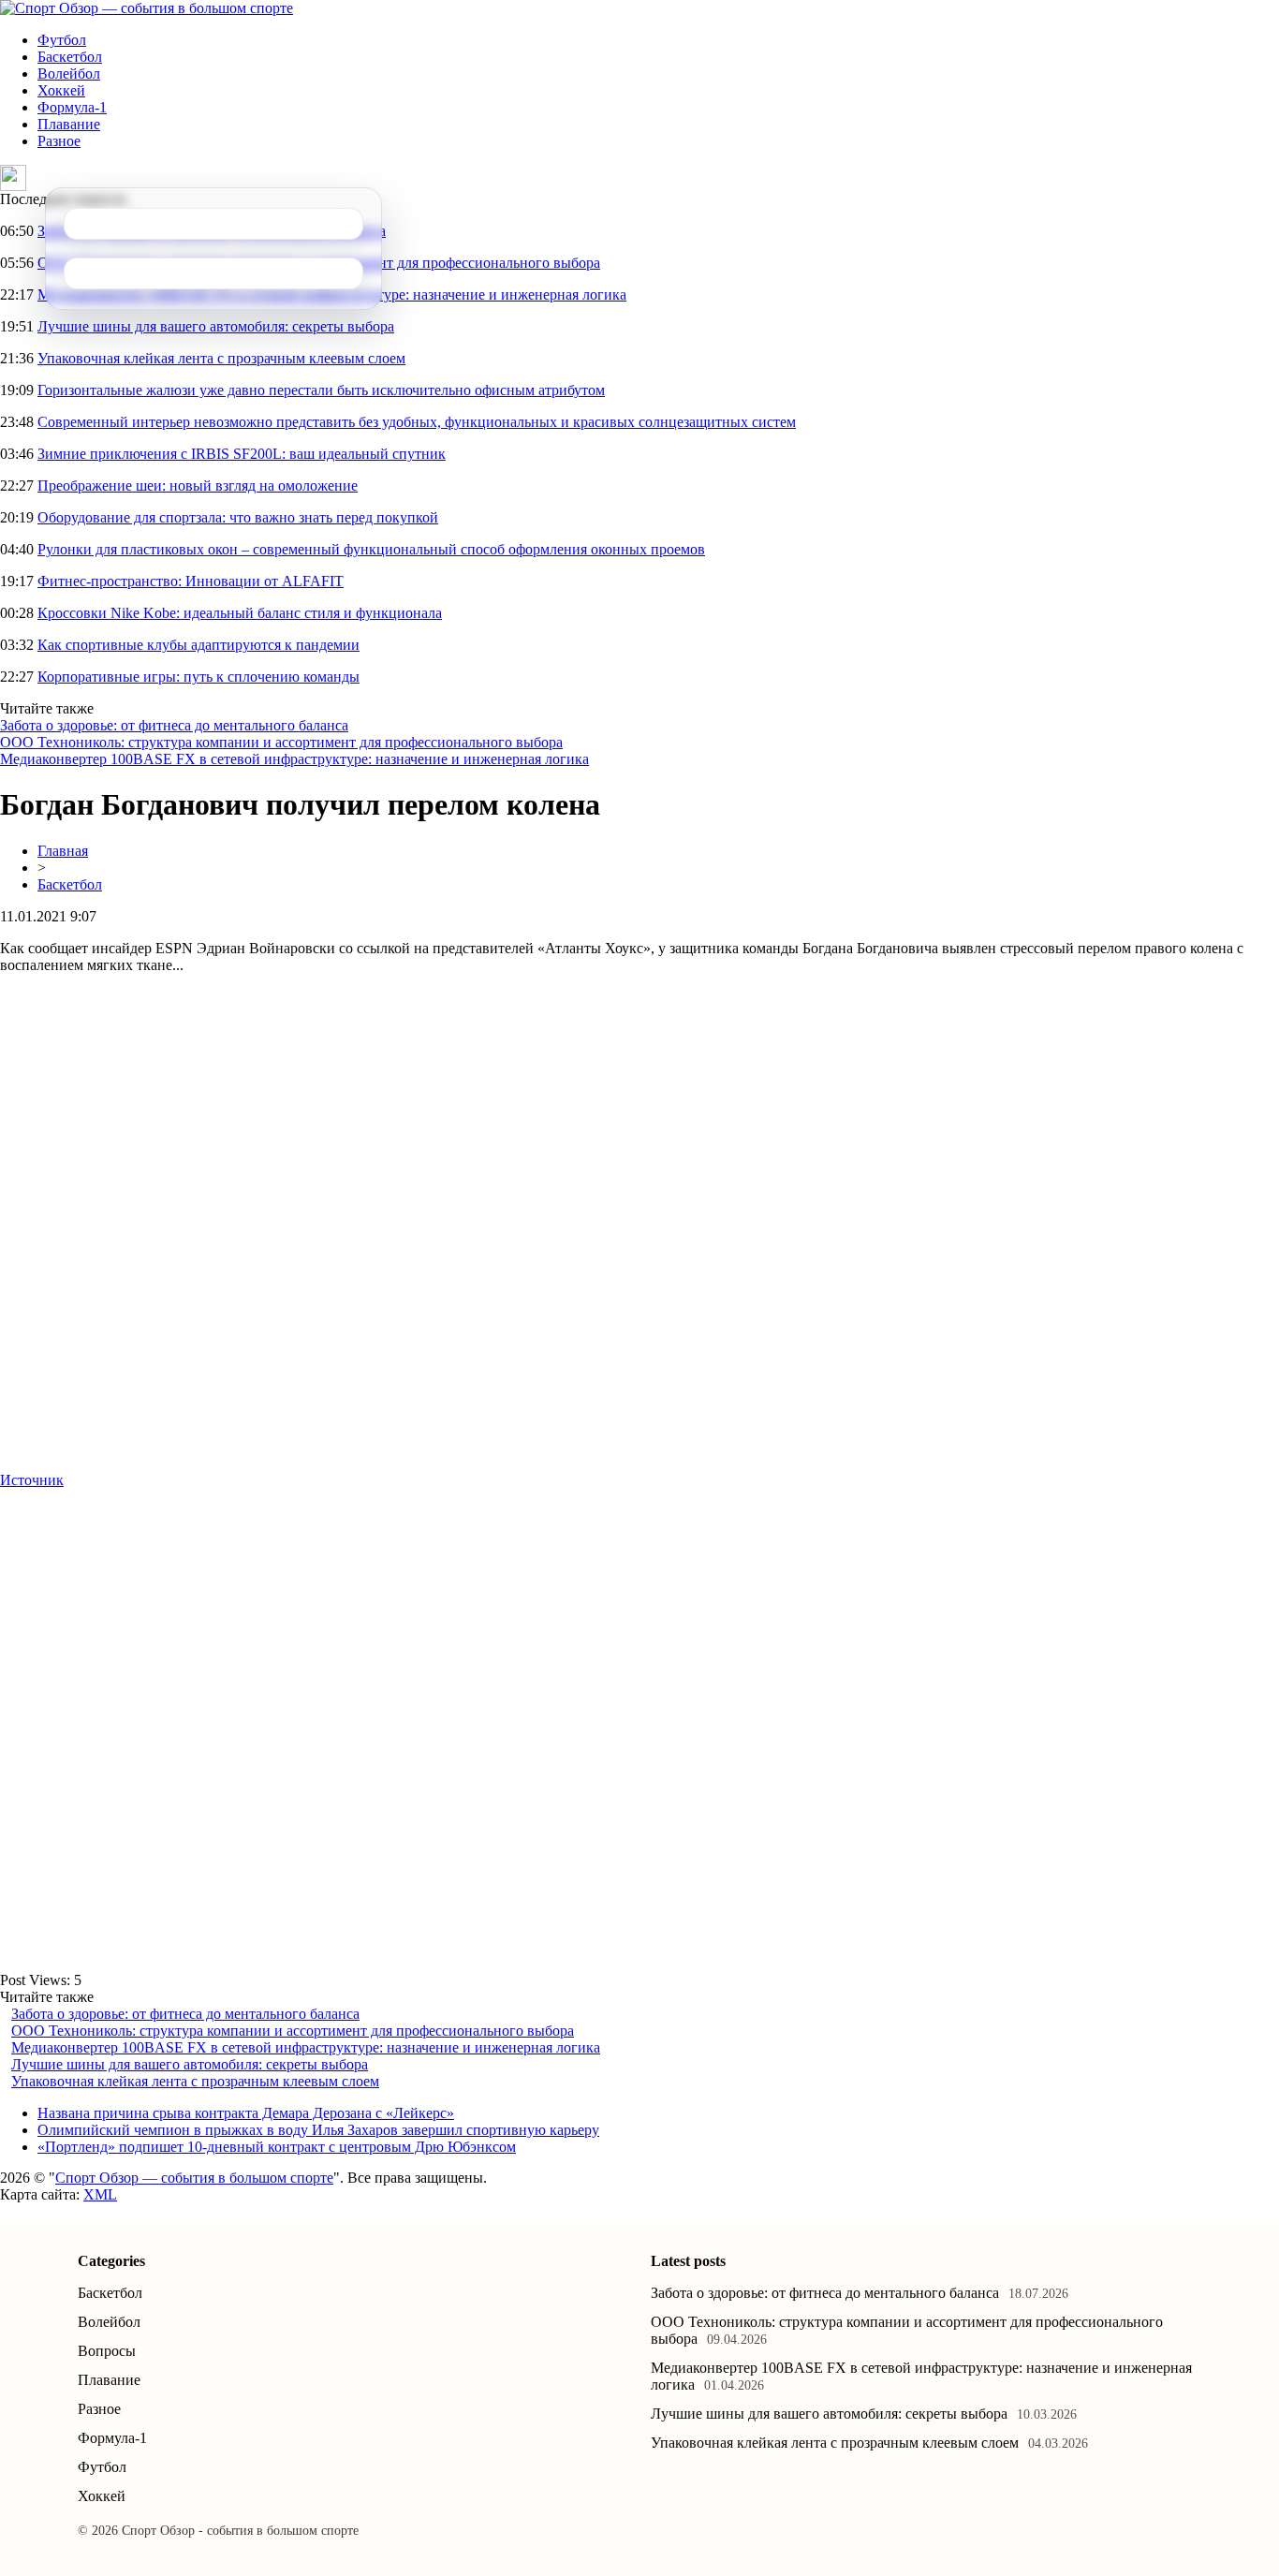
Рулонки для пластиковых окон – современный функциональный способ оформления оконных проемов (371, 549)
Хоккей (61, 90)
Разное (59, 141)
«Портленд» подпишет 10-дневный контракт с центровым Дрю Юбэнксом (277, 2147)
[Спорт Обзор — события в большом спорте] (147, 8)
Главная (63, 851)
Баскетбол (70, 57)
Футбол (62, 40)
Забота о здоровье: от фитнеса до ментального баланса (174, 725)
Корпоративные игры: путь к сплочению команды (198, 677)
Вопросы (107, 2351)
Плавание (69, 124)
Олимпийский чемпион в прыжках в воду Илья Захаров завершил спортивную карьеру (318, 2130)
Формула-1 (72, 107)
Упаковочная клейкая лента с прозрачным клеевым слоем (221, 358)
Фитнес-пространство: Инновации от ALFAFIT (191, 581)
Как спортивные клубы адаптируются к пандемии (198, 645)
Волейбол (69, 74)
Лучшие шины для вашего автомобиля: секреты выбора (216, 326)
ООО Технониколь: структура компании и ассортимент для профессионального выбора (281, 742)
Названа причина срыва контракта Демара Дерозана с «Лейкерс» (246, 2113)
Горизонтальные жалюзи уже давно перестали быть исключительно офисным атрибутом (321, 390)
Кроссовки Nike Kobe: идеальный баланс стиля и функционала (240, 613)
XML (100, 2194)
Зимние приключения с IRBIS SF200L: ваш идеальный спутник (242, 454)
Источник (32, 1480)
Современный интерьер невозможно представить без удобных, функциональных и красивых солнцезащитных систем (417, 422)
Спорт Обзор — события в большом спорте (194, 2178)
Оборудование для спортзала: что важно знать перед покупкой (238, 517)
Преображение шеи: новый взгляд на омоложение (198, 486)
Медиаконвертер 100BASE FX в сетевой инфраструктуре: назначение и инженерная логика (294, 759)
